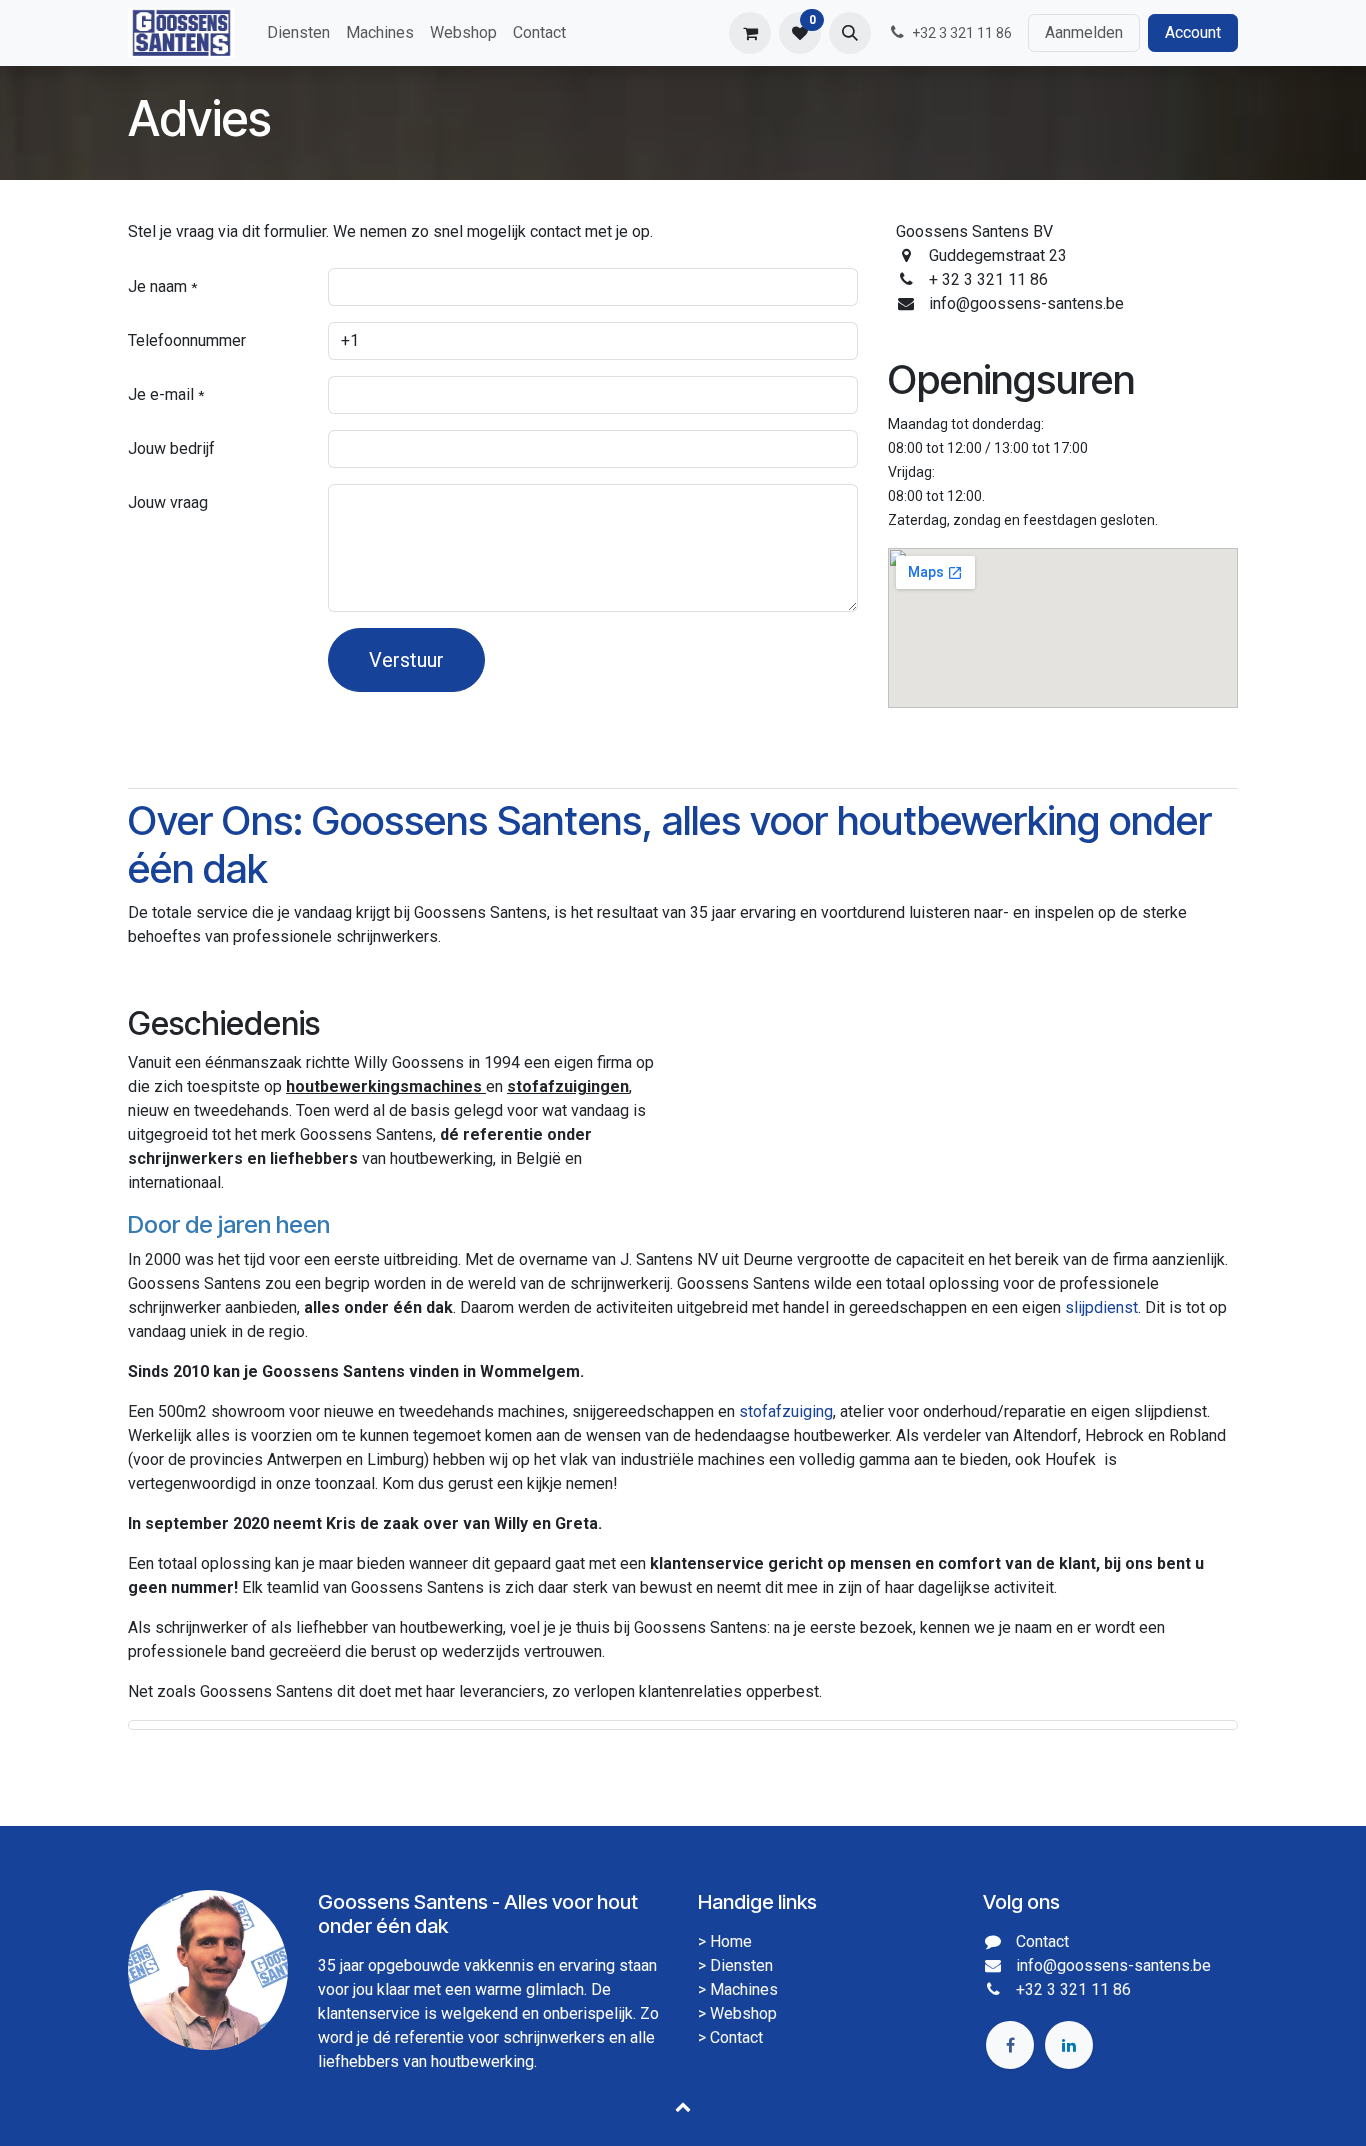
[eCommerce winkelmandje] (750, 33)
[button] (850, 33)
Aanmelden (1084, 32)
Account (1193, 32)
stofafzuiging (786, 1411)
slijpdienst (1101, 1307)
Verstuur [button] (406, 660)
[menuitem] (298, 33)
